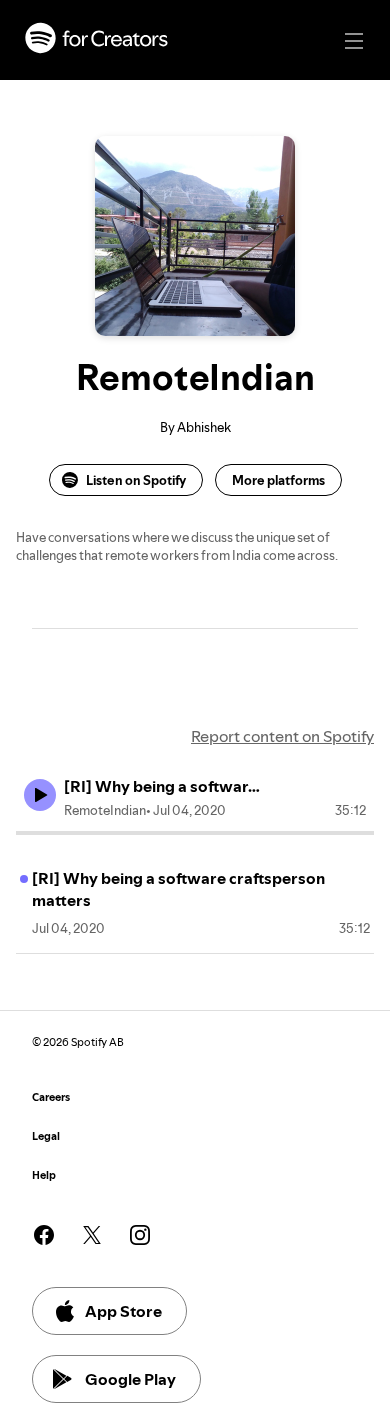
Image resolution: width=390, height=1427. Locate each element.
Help (44, 1175)
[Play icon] (40, 795)
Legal (46, 1136)
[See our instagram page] (140, 1235)
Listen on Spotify (136, 480)
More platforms (278, 480)
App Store (123, 1311)
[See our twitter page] (92, 1235)
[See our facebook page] (44, 1235)
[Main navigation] (354, 41)
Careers (51, 1097)
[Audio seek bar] (195, 833)
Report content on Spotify (282, 736)
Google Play (130, 1379)
